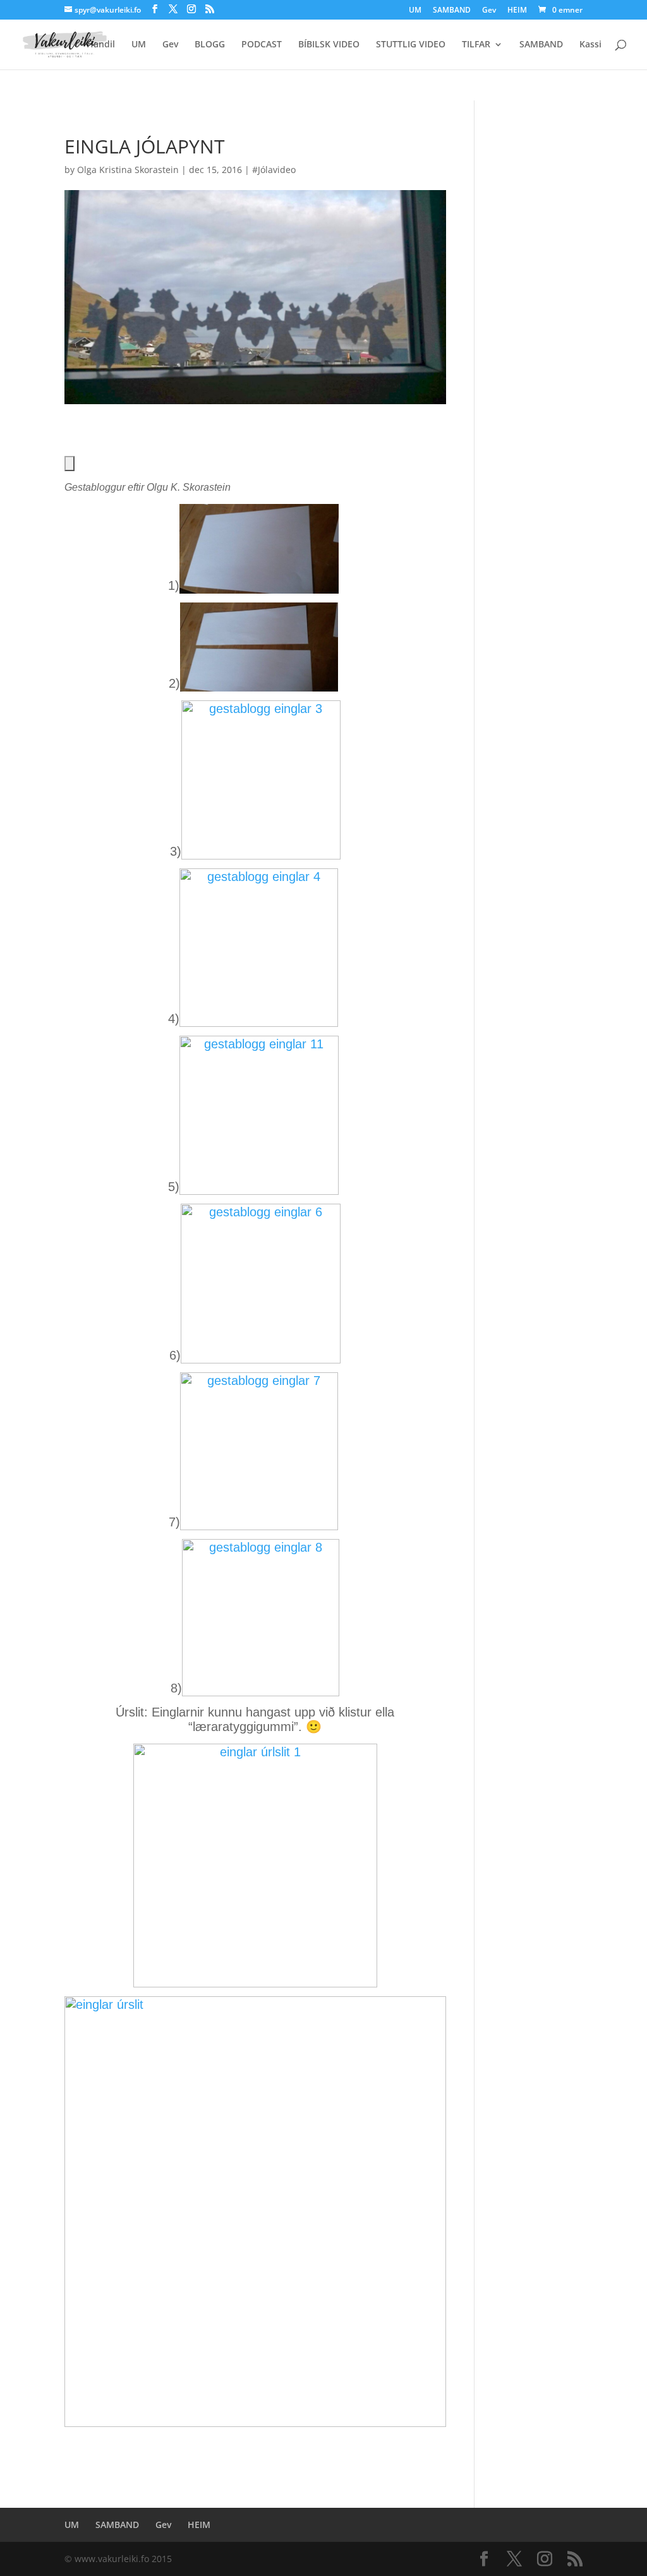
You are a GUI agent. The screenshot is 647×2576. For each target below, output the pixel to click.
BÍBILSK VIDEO (329, 45)
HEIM (517, 11)
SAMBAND (452, 11)
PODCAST (262, 45)
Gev (489, 11)
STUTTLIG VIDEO (411, 45)
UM (415, 11)
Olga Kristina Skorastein (128, 170)
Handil (101, 45)
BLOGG (210, 45)
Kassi (590, 45)
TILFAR (476, 45)
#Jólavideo (274, 170)
